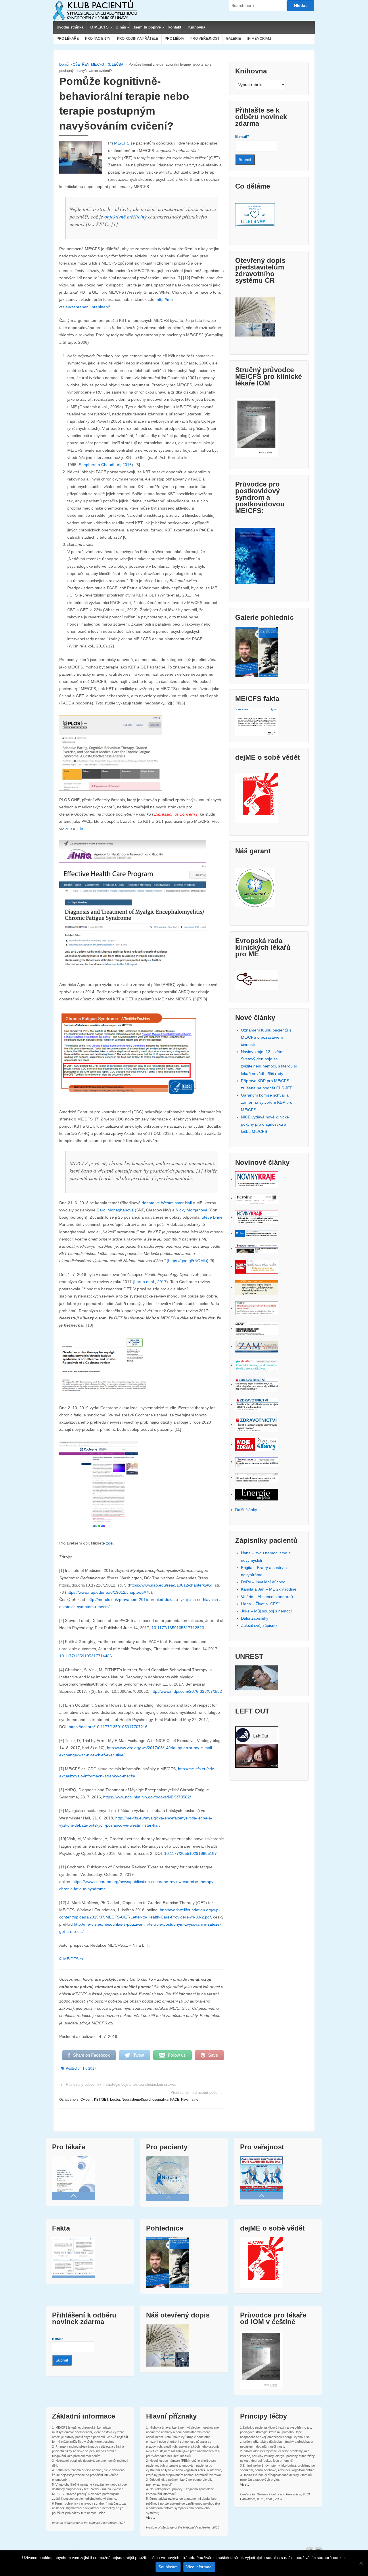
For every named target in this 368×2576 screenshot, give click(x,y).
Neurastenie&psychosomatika (145, 2100)
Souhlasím (168, 2567)
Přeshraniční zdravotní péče (194, 2092)
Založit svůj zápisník (259, 1625)
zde (69, 829)
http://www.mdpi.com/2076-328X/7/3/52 (186, 1691)
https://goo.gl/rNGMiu (188, 1261)
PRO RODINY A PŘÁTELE (138, 39)
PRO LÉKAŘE (68, 39)
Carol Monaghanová (115, 1210)
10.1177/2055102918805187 (190, 1853)
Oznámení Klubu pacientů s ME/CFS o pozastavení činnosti (266, 1037)
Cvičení (86, 2100)
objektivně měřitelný (125, 216)
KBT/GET (101, 2100)
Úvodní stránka (70, 27)
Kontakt (174, 27)
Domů (64, 64)
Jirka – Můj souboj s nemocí (266, 1611)
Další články (246, 1510)
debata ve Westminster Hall (167, 1203)
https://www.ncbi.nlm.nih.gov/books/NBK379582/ (147, 1797)
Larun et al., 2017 (150, 1282)
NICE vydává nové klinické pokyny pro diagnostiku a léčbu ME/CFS (265, 1124)
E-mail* (242, 136)
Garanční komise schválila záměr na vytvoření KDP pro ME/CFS (267, 1102)
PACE (175, 2100)
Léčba (115, 2100)
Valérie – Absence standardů (267, 1597)
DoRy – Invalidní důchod (263, 1582)
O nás (121, 27)
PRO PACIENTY (98, 39)
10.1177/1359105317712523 (178, 1628)
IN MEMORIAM (259, 39)
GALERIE (233, 39)
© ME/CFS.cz (71, 1959)
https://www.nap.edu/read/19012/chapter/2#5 (170, 1585)
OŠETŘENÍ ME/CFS (88, 64)
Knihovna (197, 27)
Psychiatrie (190, 2100)
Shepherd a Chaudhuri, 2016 (105, 465)
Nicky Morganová (191, 1210)
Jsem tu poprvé (147, 27)
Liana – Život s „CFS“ (260, 1604)
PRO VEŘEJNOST (205, 39)
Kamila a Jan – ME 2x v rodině (269, 1589)
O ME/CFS (99, 27)
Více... (103, 2513)
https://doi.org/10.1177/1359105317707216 (108, 1727)
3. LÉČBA (116, 64)
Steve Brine (212, 1217)
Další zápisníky (255, 1618)
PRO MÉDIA (174, 39)
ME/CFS (122, 143)
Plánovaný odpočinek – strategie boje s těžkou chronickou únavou (121, 2084)
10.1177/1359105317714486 (86, 1656)
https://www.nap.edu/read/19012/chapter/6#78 (109, 1592)
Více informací (199, 2567)
